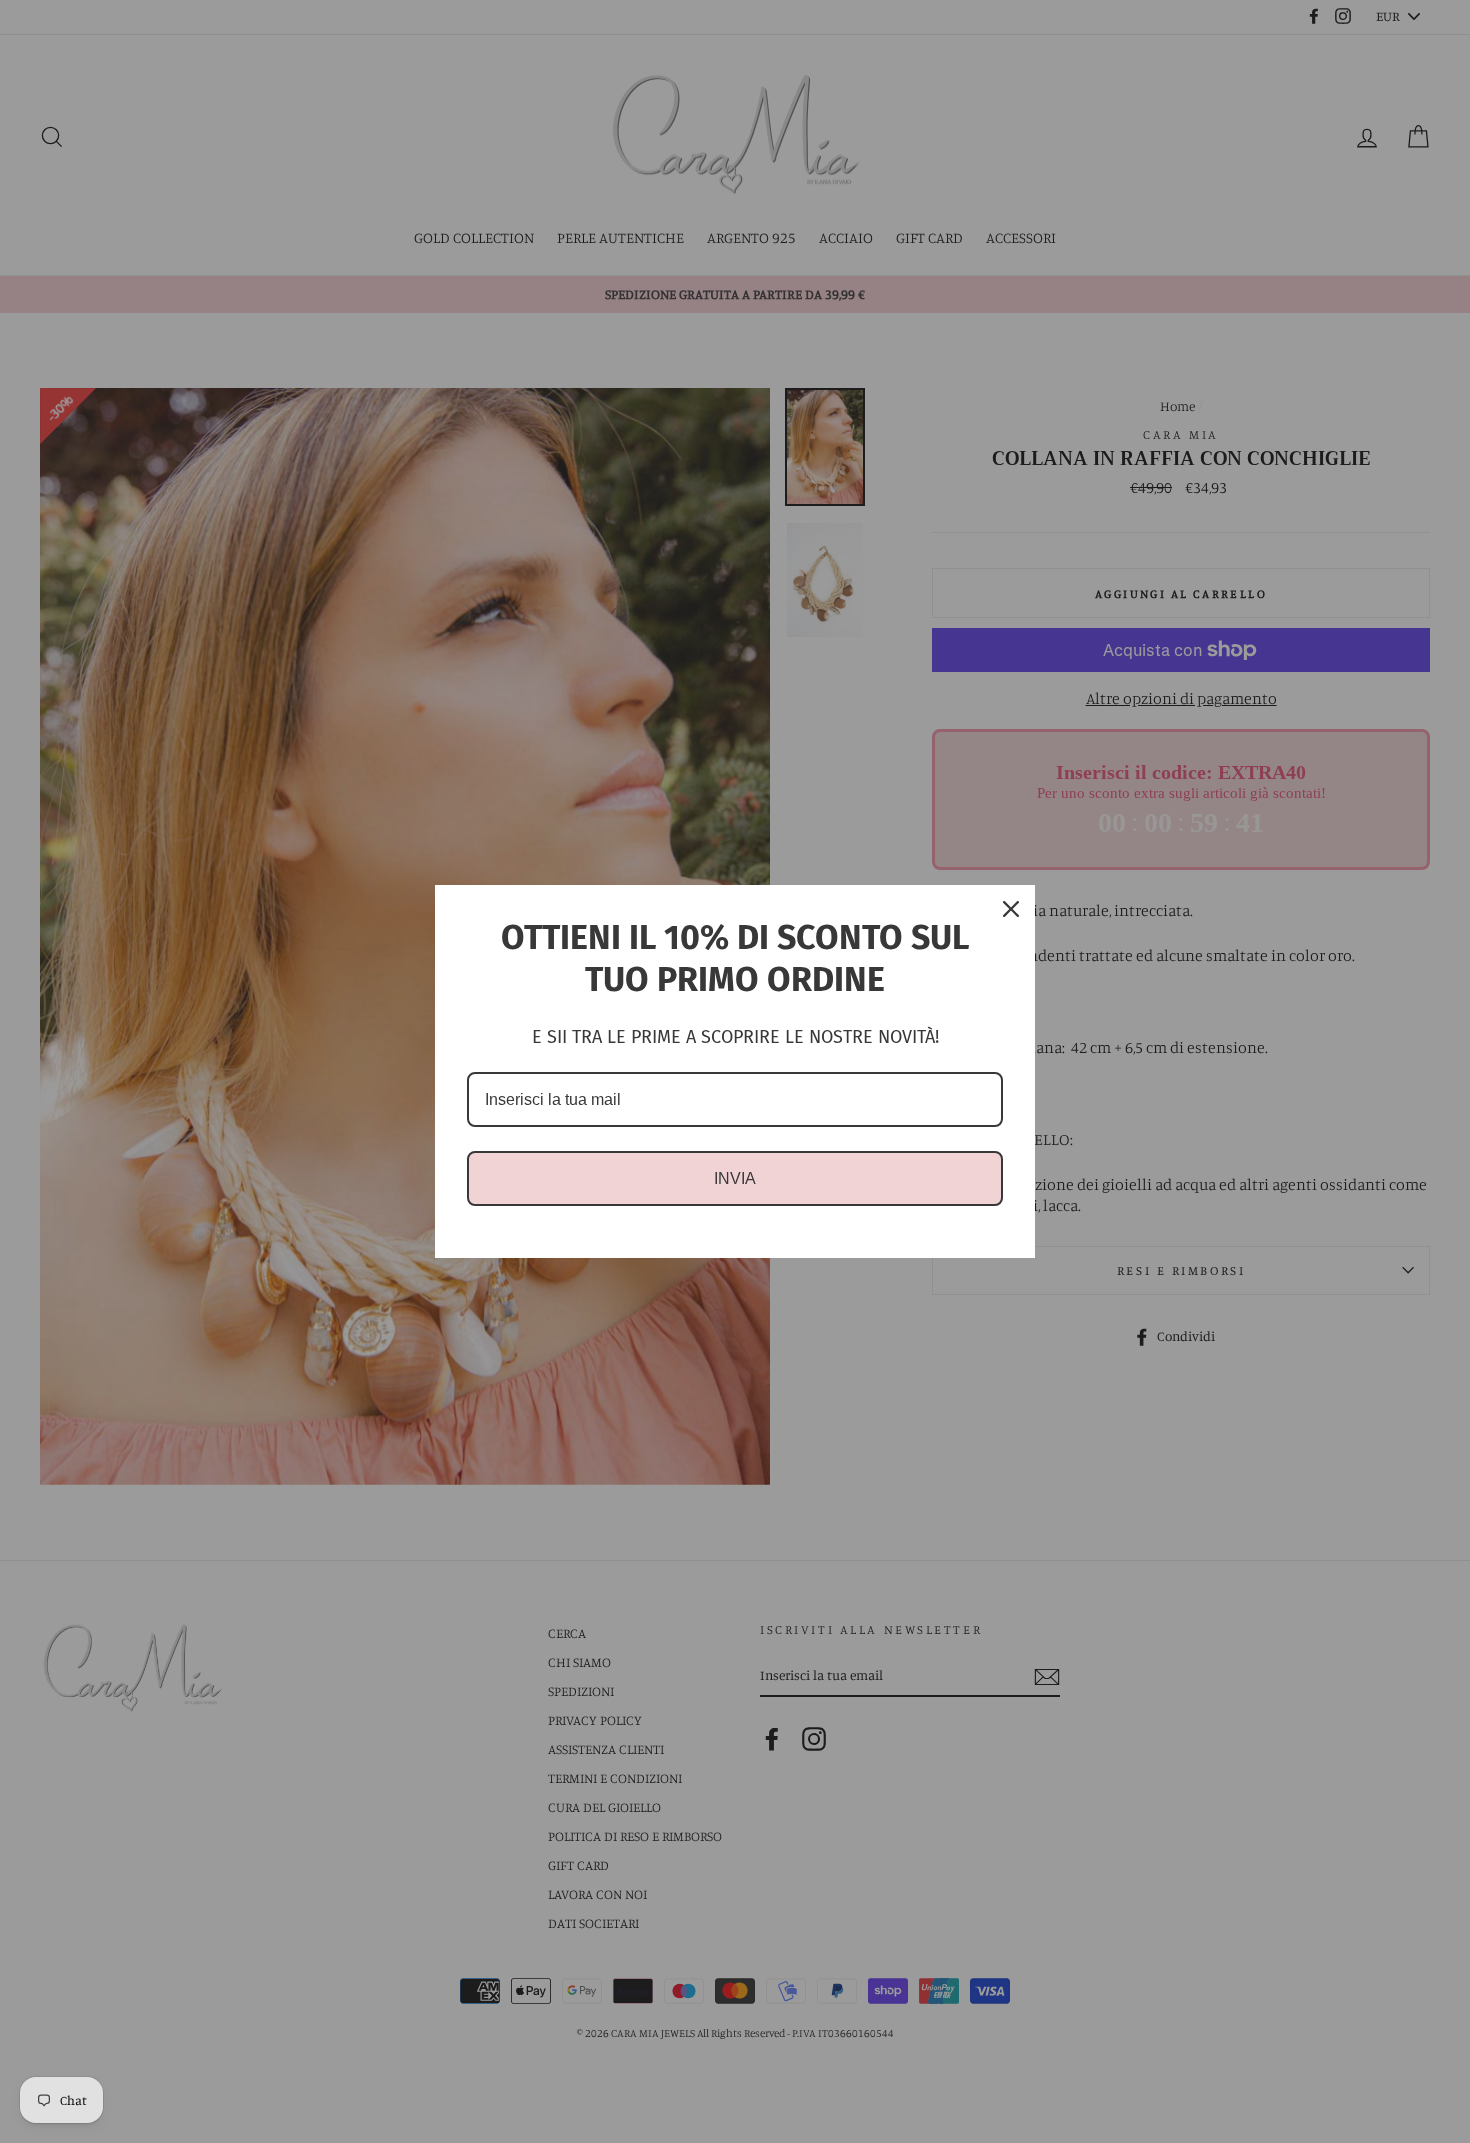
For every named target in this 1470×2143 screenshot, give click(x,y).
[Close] (1011, 909)
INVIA (735, 1178)
